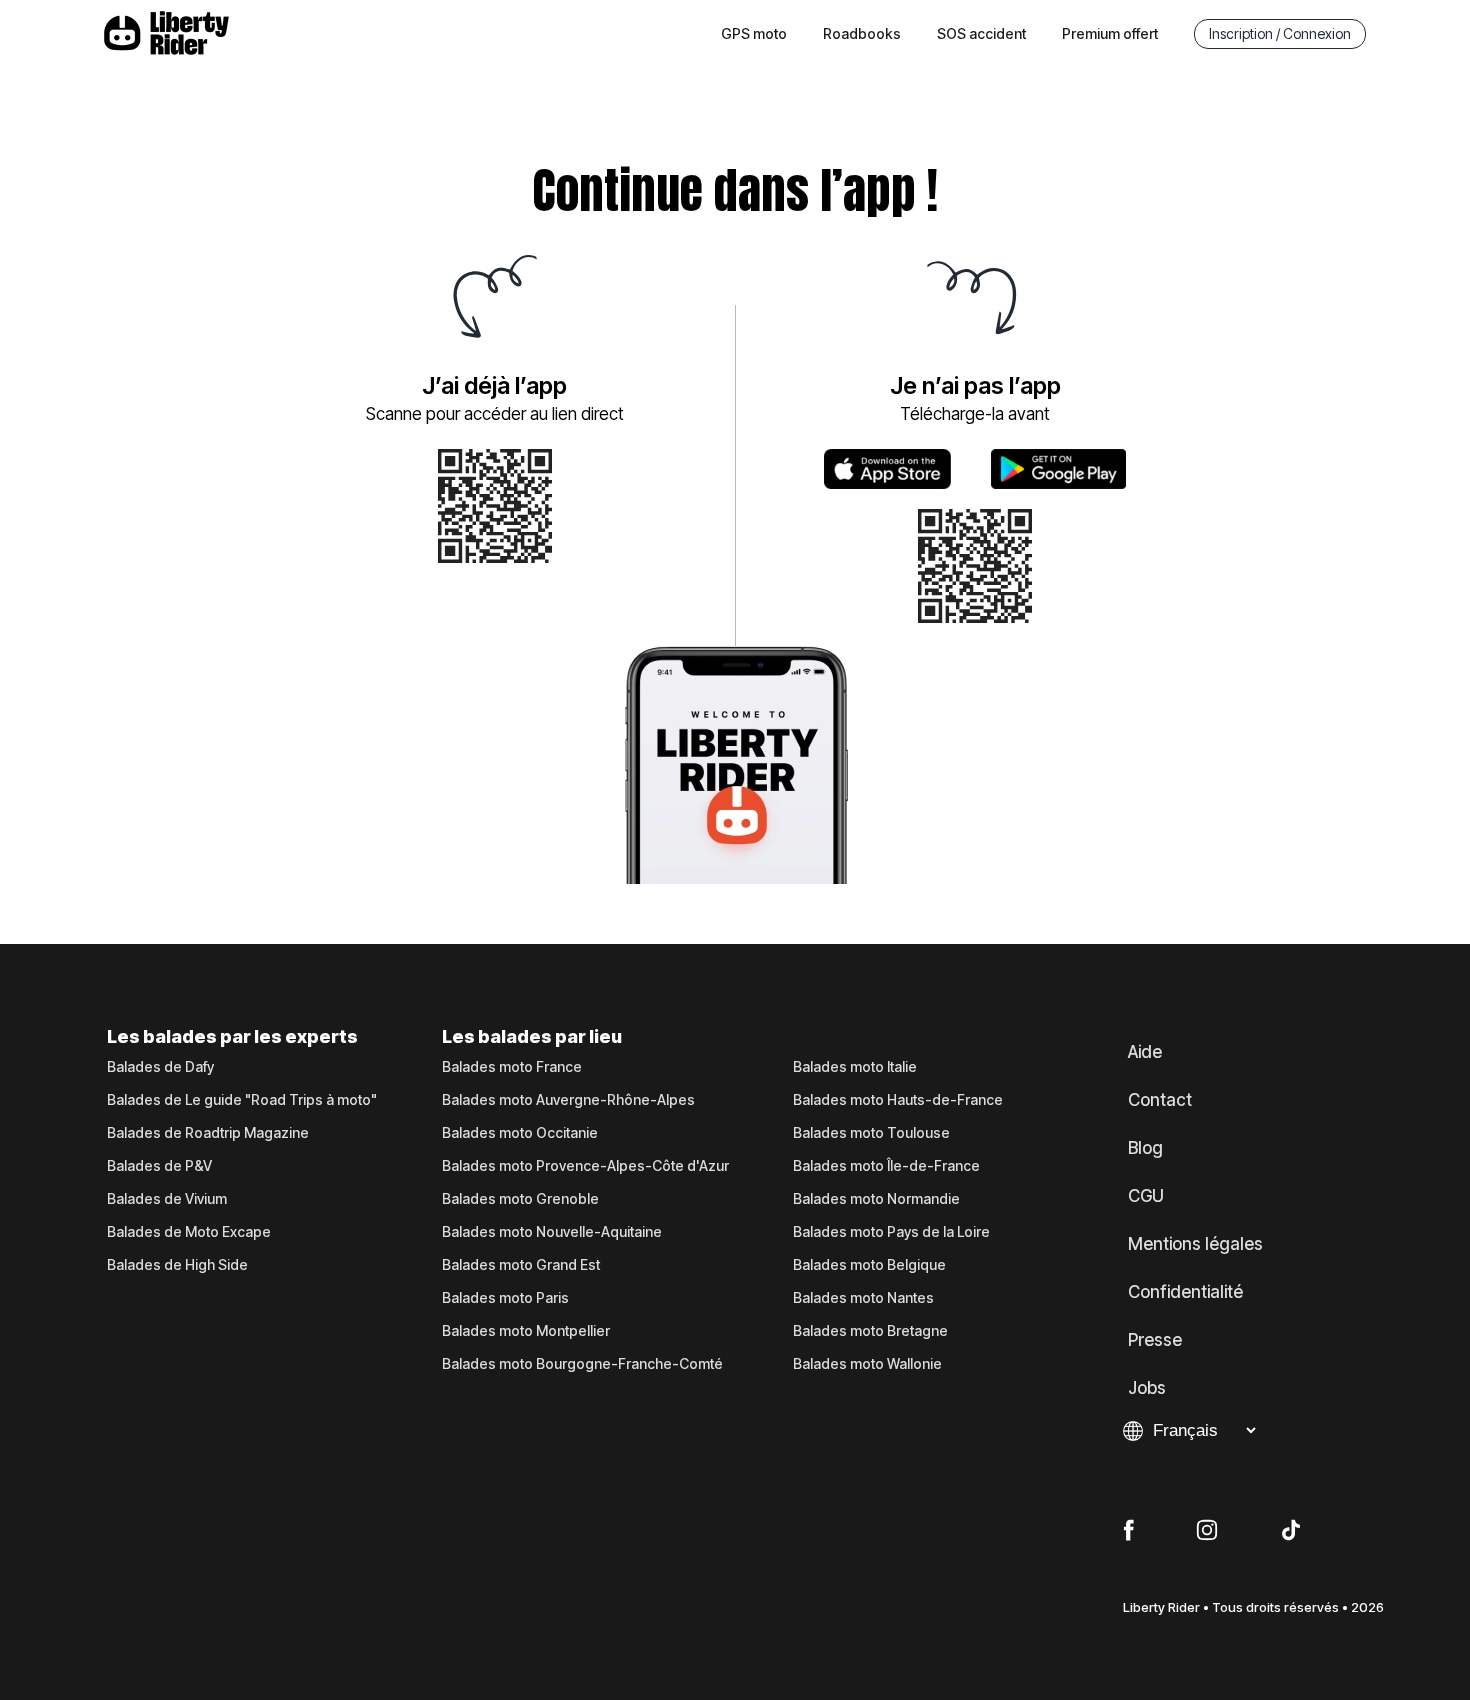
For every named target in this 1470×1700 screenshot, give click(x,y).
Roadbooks (862, 33)
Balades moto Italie (855, 1067)
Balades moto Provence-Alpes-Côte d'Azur (585, 1166)
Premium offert (1110, 33)
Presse (1155, 1340)
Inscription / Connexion (1280, 33)
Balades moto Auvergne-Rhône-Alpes (568, 1100)
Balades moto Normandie (876, 1199)
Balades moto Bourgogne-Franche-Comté (582, 1364)
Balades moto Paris (505, 1298)
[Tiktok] (1291, 1531)
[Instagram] (1207, 1531)
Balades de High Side (177, 1265)
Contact (1160, 1100)
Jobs (1147, 1388)
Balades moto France (512, 1067)
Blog (1145, 1148)
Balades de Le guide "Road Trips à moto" (242, 1100)
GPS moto (754, 33)
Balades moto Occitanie (520, 1133)
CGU (1146, 1196)
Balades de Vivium (167, 1199)
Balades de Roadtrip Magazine (208, 1133)
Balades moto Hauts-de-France (898, 1100)
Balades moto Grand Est (521, 1265)
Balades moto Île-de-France (886, 1166)
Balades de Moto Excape (189, 1232)
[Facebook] (1128, 1531)
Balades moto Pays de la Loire (891, 1232)
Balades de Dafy (160, 1067)
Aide (1145, 1052)
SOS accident (981, 33)
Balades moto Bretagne (870, 1331)
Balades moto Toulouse (871, 1133)
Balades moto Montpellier (526, 1331)
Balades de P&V (159, 1166)
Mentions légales (1195, 1244)
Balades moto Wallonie (867, 1364)
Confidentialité (1185, 1292)
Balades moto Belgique (869, 1265)
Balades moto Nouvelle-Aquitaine (552, 1232)
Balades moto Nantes (863, 1298)
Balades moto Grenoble (520, 1199)
